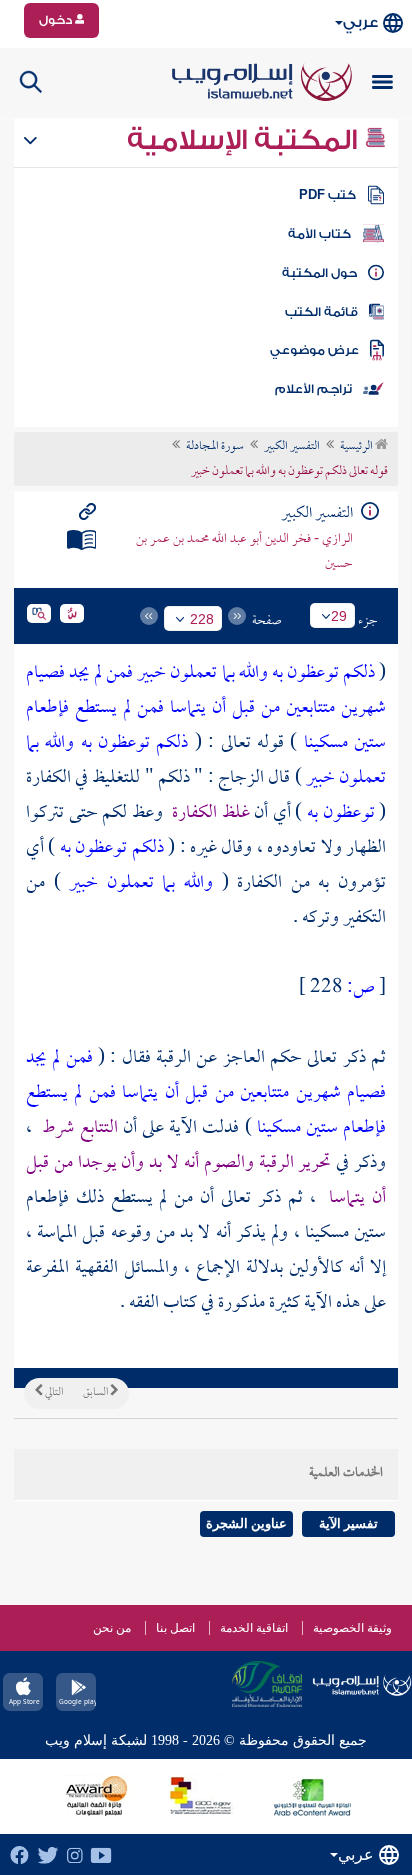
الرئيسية (357, 447)
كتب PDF (327, 195)
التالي (53, 1393)
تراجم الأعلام (313, 389)
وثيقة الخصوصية (352, 1628)
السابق (96, 1393)
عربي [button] (360, 22)
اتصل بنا (175, 1628)
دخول (57, 20)
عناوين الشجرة (246, 1523)
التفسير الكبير (292, 447)
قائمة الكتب (321, 312)
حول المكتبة (319, 273)
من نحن (112, 1628)
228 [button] (202, 619)
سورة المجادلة (215, 447)
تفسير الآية (348, 1523)
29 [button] (339, 616)
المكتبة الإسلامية (245, 140)
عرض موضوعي (314, 350)
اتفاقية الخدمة (254, 1628)
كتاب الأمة (319, 234)
